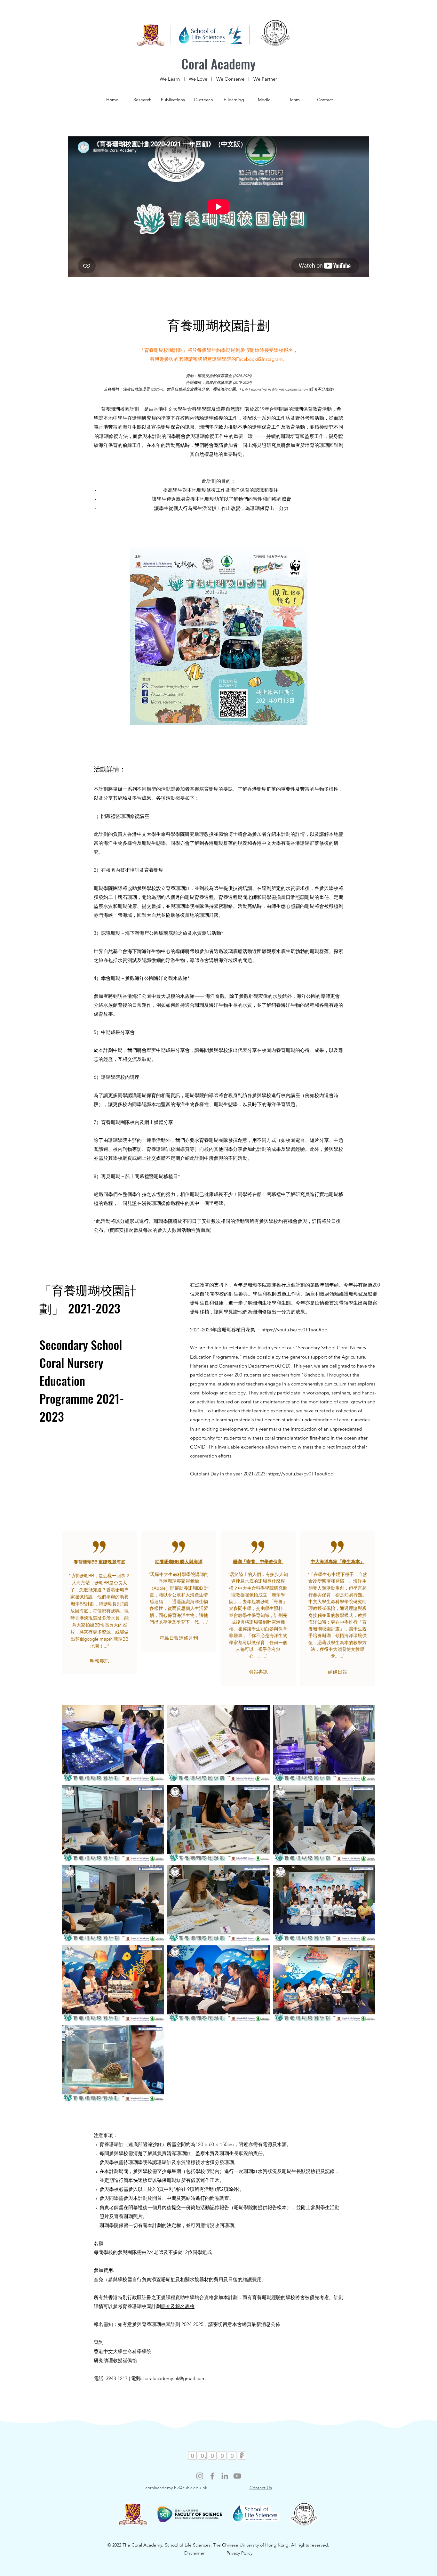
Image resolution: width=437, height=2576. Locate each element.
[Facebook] (212, 2476)
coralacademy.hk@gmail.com (175, 2378)
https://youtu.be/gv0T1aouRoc (295, 1330)
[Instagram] (200, 2476)
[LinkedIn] (225, 2476)
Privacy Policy (239, 2553)
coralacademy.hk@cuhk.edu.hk (176, 2488)
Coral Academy (219, 64)
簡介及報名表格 (178, 2306)
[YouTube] (237, 2476)
